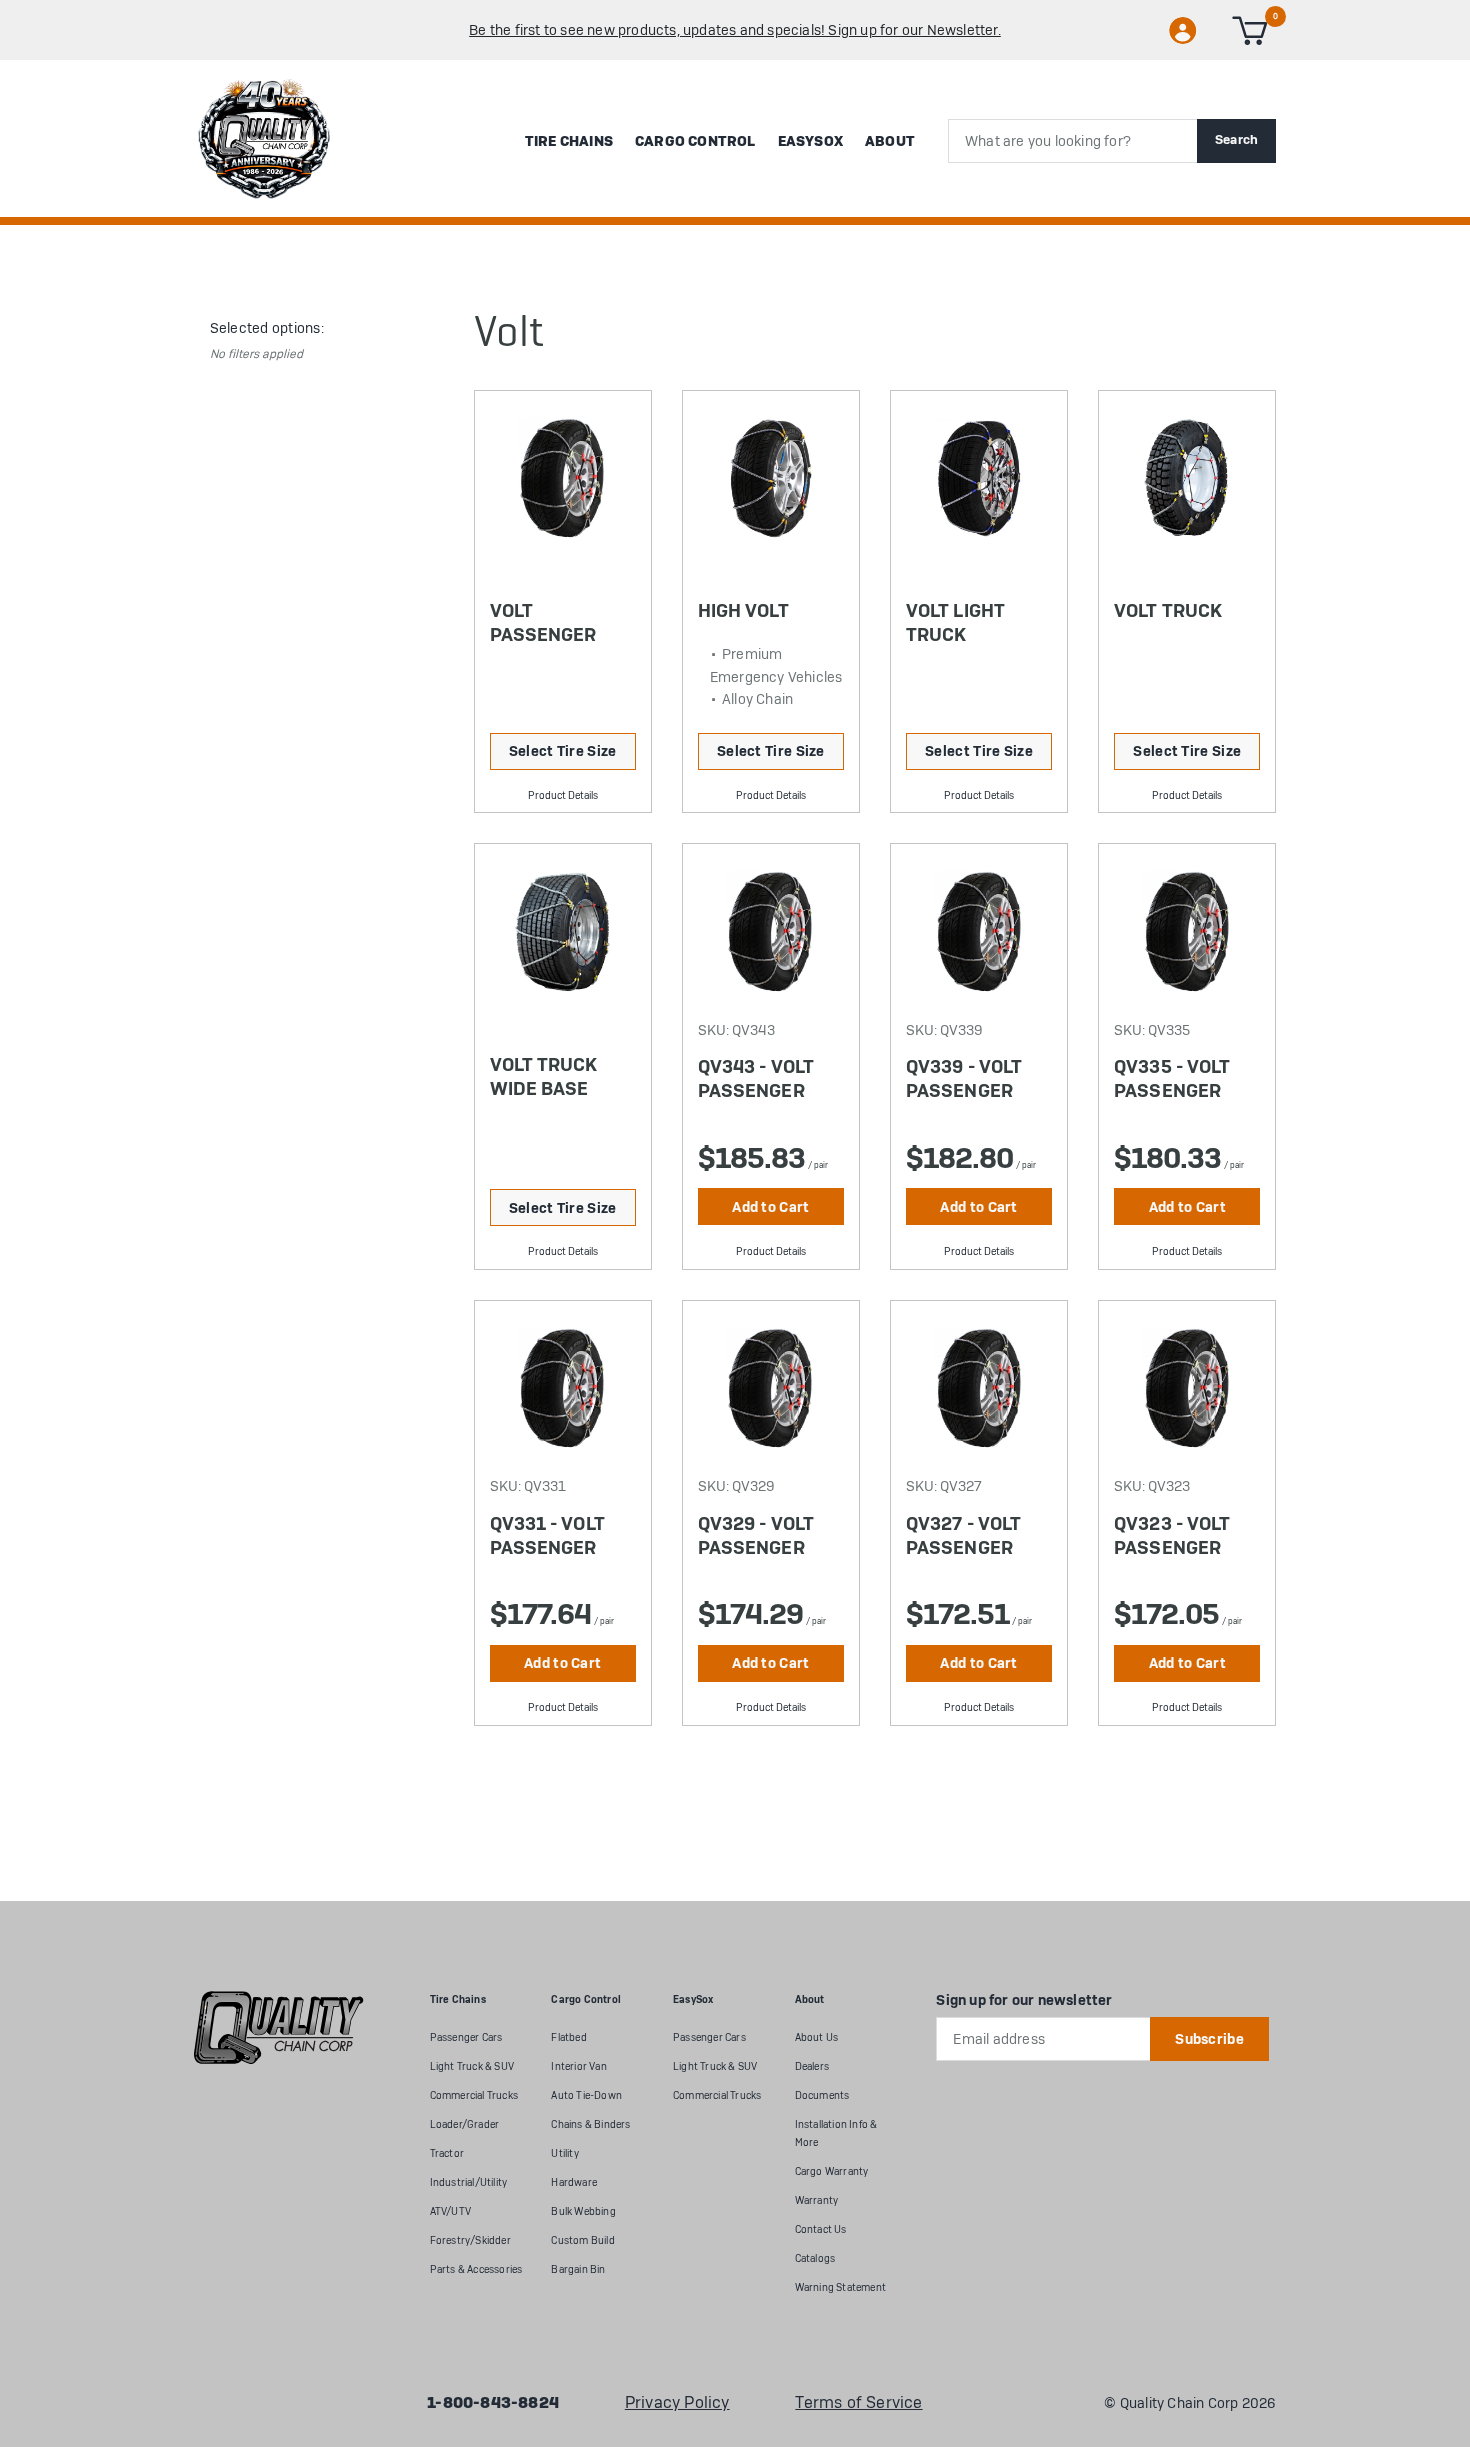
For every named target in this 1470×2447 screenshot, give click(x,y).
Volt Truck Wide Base (544, 1076)
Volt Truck (1168, 610)
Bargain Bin (578, 2269)
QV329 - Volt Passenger (756, 1535)
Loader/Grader (465, 2124)
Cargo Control (695, 141)
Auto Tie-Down (586, 2095)
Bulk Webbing (583, 2211)
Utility (564, 2153)
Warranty (817, 2200)
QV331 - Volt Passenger (547, 1535)
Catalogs (815, 2258)
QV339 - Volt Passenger (964, 1078)
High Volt (743, 610)
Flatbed (568, 2037)
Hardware (574, 2182)
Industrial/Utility (469, 2182)
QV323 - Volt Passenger (1172, 1535)
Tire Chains (569, 141)
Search (1237, 139)
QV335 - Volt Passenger (1172, 1078)
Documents (822, 2095)
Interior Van (578, 2066)
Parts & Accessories (476, 2269)
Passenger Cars (466, 2037)
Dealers (812, 2066)
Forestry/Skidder (470, 2240)
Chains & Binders (590, 2124)
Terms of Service (858, 2403)
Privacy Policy (677, 2403)
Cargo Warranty (832, 2171)
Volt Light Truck (955, 622)
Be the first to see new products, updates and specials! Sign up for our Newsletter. (735, 30)
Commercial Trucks (474, 2095)
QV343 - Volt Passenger (756, 1078)
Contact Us (821, 2229)
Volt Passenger (543, 622)
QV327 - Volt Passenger (963, 1535)
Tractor (447, 2153)
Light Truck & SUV (472, 2066)
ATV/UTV (450, 2211)
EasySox (810, 141)
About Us (817, 2037)
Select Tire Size (563, 751)
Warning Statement (840, 2287)
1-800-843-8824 (493, 2403)
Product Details (563, 795)
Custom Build (582, 2240)
